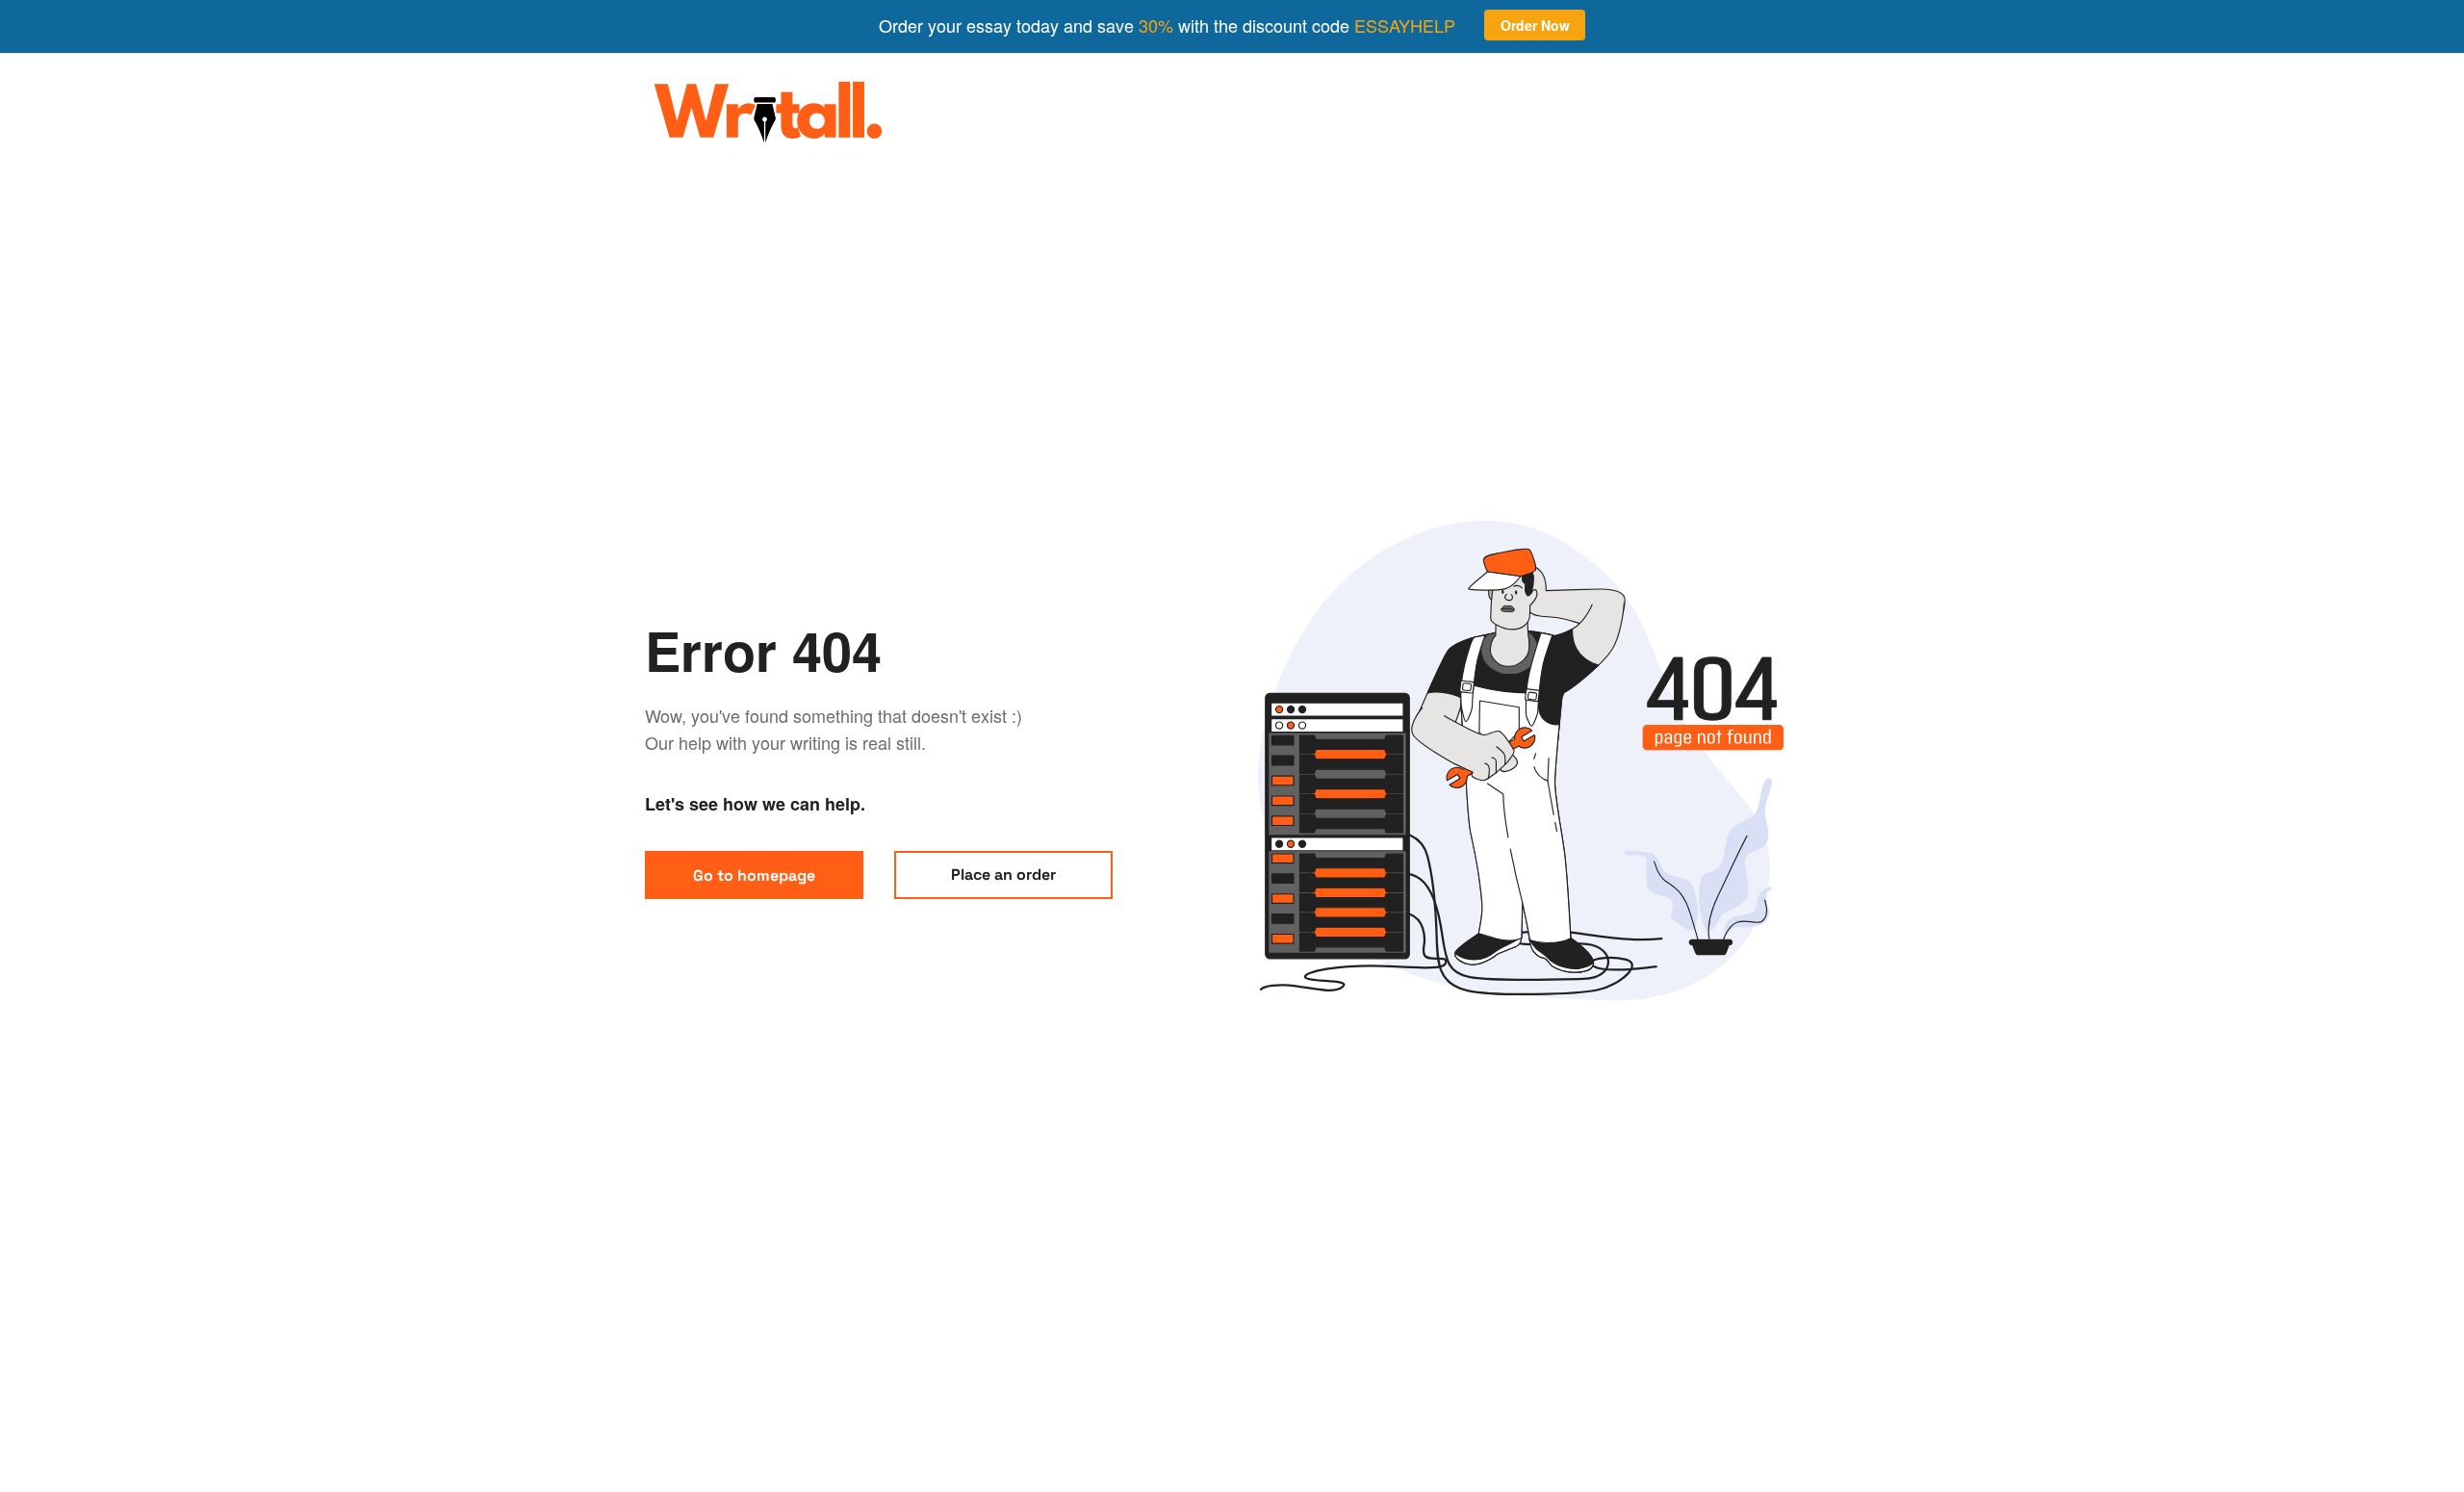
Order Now (1535, 25)
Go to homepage (754, 875)
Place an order (1003, 875)
